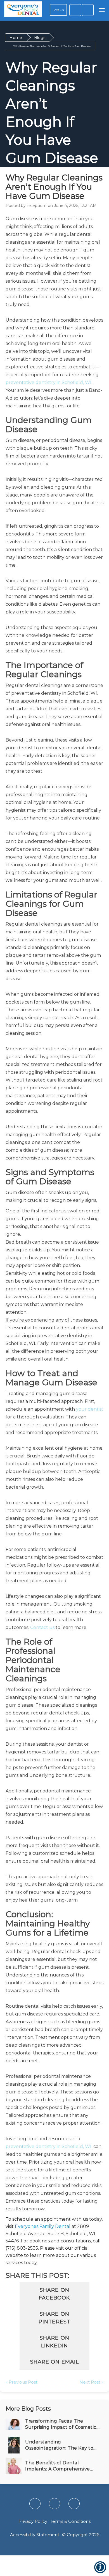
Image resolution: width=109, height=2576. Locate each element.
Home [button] (16, 38)
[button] (23, 10)
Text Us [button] (58, 10)
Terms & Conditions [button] (70, 2521)
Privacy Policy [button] (33, 2521)
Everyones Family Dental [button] (43, 2226)
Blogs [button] (40, 38)
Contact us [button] (42, 1627)
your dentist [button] (90, 1409)
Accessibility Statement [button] (35, 2535)
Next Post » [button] (91, 2382)
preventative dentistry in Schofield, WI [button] (48, 382)
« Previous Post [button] (22, 2382)
